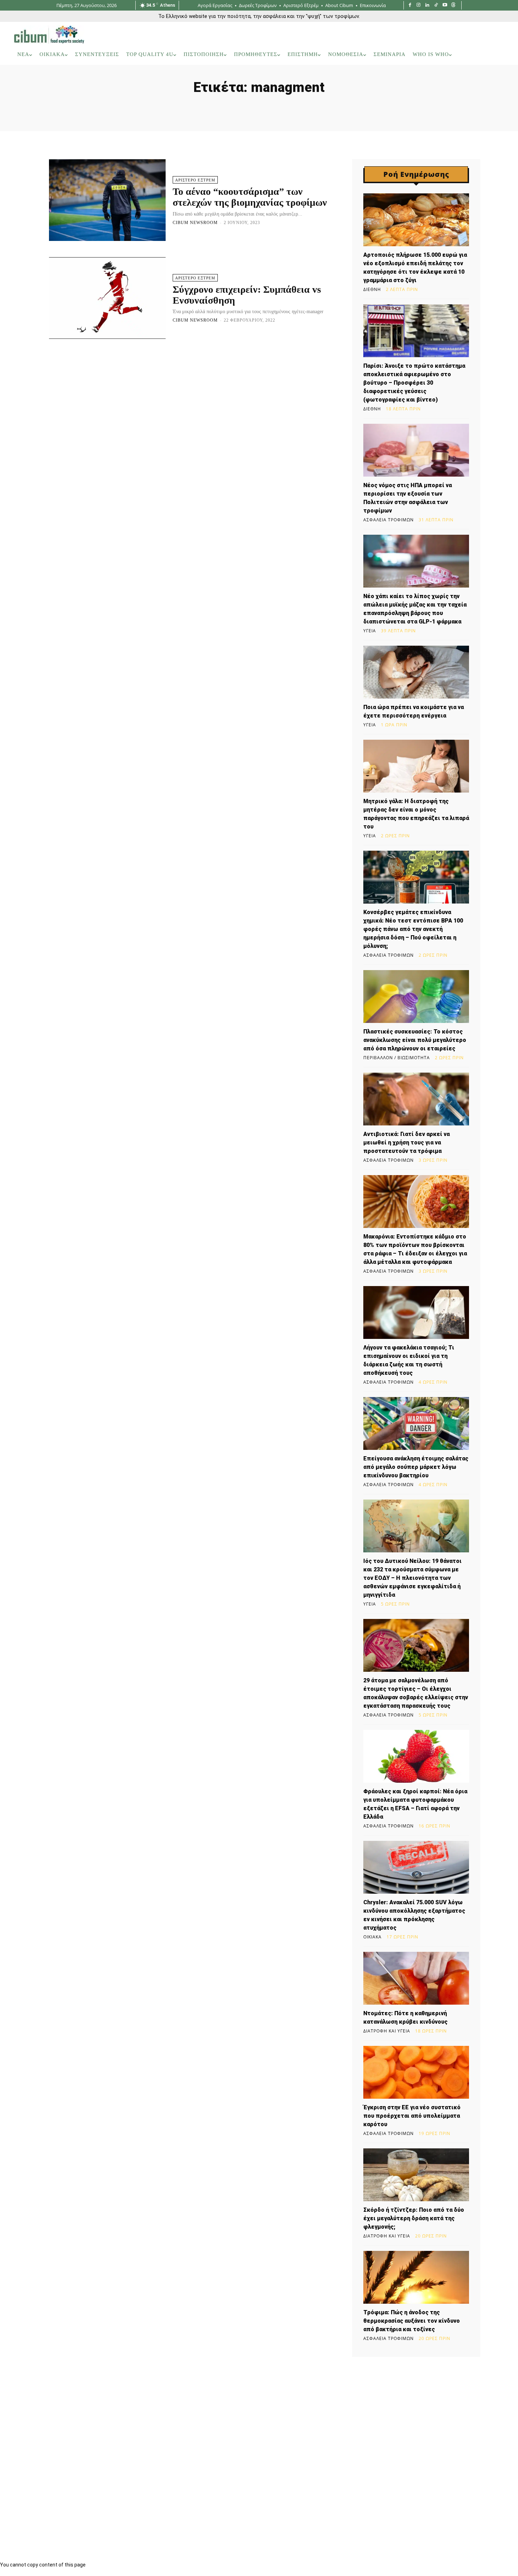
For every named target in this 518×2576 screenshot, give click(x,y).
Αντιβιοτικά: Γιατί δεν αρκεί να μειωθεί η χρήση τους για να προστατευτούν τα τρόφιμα (406, 1143)
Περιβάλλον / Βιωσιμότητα (397, 1058)
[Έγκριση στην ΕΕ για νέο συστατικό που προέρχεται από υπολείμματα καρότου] (416, 2072)
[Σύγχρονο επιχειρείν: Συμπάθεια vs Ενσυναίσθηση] (107, 298)
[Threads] (453, 5)
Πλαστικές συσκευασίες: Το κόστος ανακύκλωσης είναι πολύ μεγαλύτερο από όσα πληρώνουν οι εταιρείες (415, 1040)
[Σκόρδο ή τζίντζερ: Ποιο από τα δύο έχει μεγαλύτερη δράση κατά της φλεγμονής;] (416, 2175)
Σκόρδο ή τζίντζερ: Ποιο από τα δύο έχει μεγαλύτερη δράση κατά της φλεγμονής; (414, 2218)
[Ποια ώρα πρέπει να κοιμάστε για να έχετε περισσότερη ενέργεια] (416, 672)
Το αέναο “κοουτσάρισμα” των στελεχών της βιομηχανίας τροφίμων (250, 197)
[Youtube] (445, 5)
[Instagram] (419, 5)
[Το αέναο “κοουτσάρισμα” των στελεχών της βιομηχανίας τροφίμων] (107, 200)
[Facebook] (410, 5)
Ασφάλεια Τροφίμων (388, 520)
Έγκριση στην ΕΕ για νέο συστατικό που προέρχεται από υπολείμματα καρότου (412, 2116)
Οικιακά (372, 1937)
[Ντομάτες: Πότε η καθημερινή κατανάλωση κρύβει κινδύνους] (416, 1978)
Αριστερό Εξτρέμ (195, 180)
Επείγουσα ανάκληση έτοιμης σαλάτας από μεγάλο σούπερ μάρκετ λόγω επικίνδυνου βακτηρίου (416, 1467)
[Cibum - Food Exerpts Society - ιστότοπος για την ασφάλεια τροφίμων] (49, 35)
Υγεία (370, 631)
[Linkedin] (427, 5)
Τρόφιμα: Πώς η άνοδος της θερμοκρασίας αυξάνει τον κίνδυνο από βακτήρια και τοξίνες (412, 2321)
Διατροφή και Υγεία (387, 2031)
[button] (495, 55)
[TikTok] (436, 5)
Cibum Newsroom (195, 223)
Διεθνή (372, 290)
